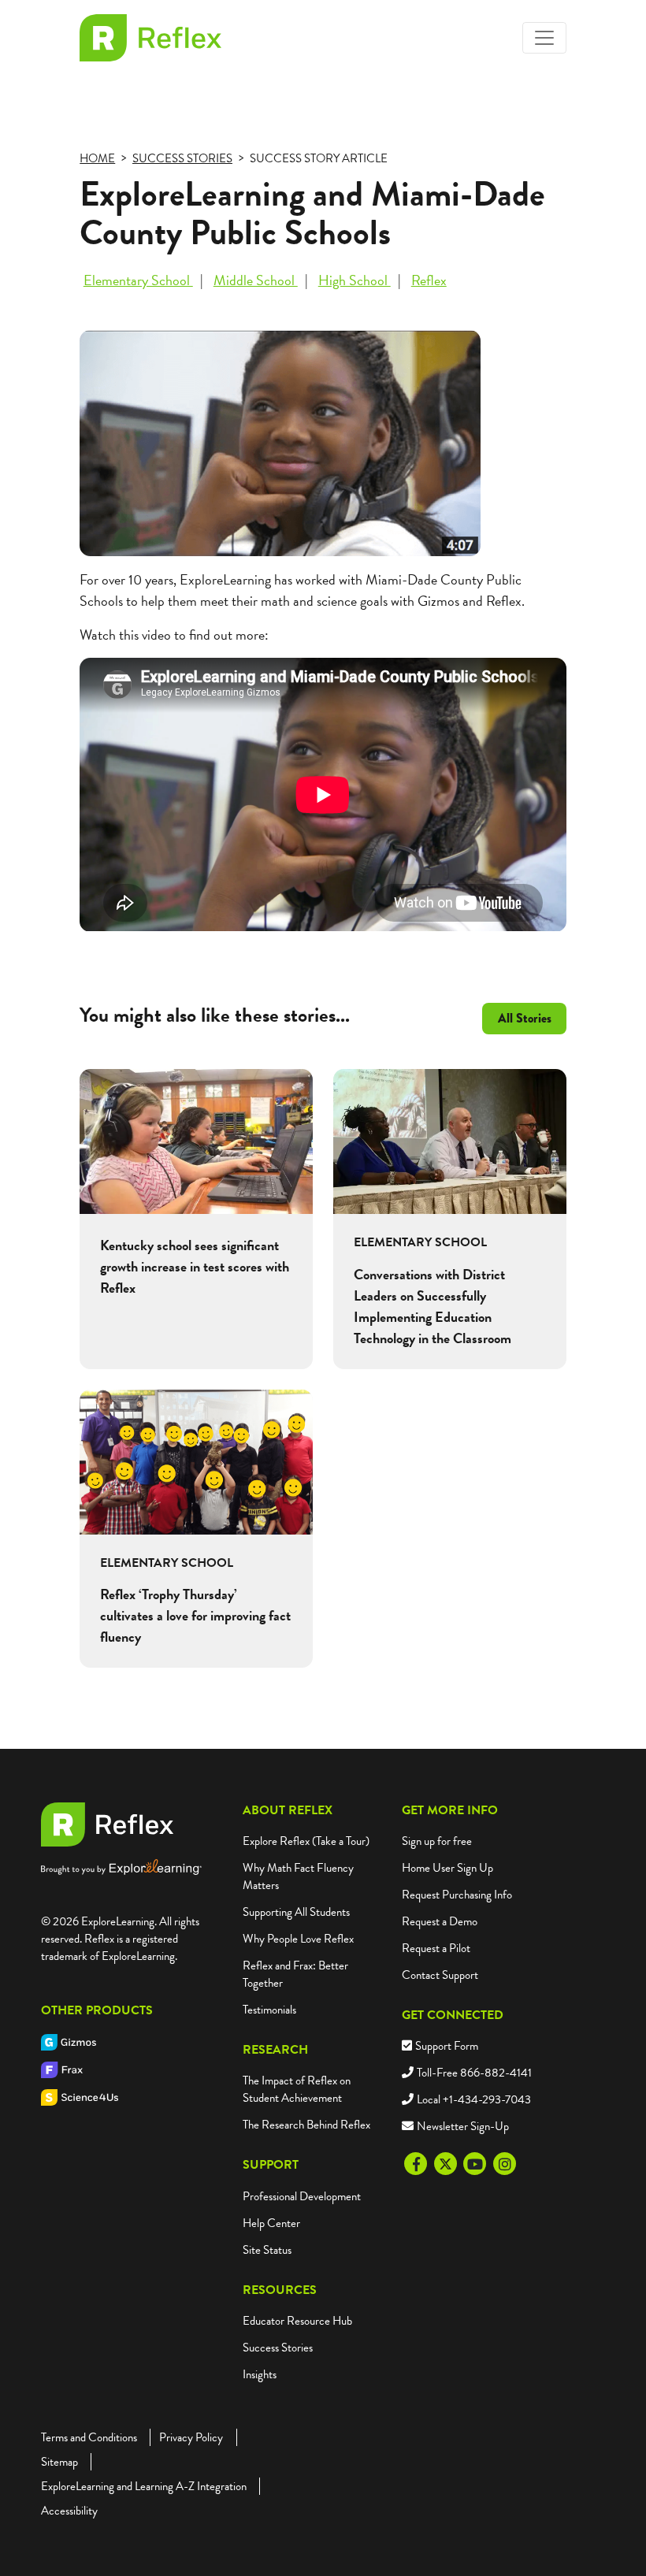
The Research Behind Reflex (306, 2125)
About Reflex (288, 1810)
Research (275, 2050)
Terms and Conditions (89, 2437)
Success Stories (278, 2348)
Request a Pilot (436, 1948)
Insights (260, 2374)
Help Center (271, 2223)
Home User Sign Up (447, 1868)
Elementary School (138, 280)
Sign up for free (437, 1841)
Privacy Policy (191, 2437)
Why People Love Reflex (298, 1939)
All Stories (525, 1018)
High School (355, 280)
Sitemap (59, 2462)
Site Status (267, 2250)
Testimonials (269, 2010)
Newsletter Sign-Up (463, 2126)
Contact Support (440, 1975)
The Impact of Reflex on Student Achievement (297, 2089)
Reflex (429, 280)
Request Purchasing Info (457, 1895)
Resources (280, 2290)
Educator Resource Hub (297, 2321)
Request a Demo (440, 1921)
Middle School (256, 280)
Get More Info (450, 1810)
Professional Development (302, 2196)
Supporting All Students (296, 1912)
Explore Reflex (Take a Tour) (306, 1841)
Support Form (447, 2046)
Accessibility (69, 2511)
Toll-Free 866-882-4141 (474, 2073)
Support (271, 2165)
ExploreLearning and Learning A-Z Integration (144, 2486)
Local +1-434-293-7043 (474, 2099)
